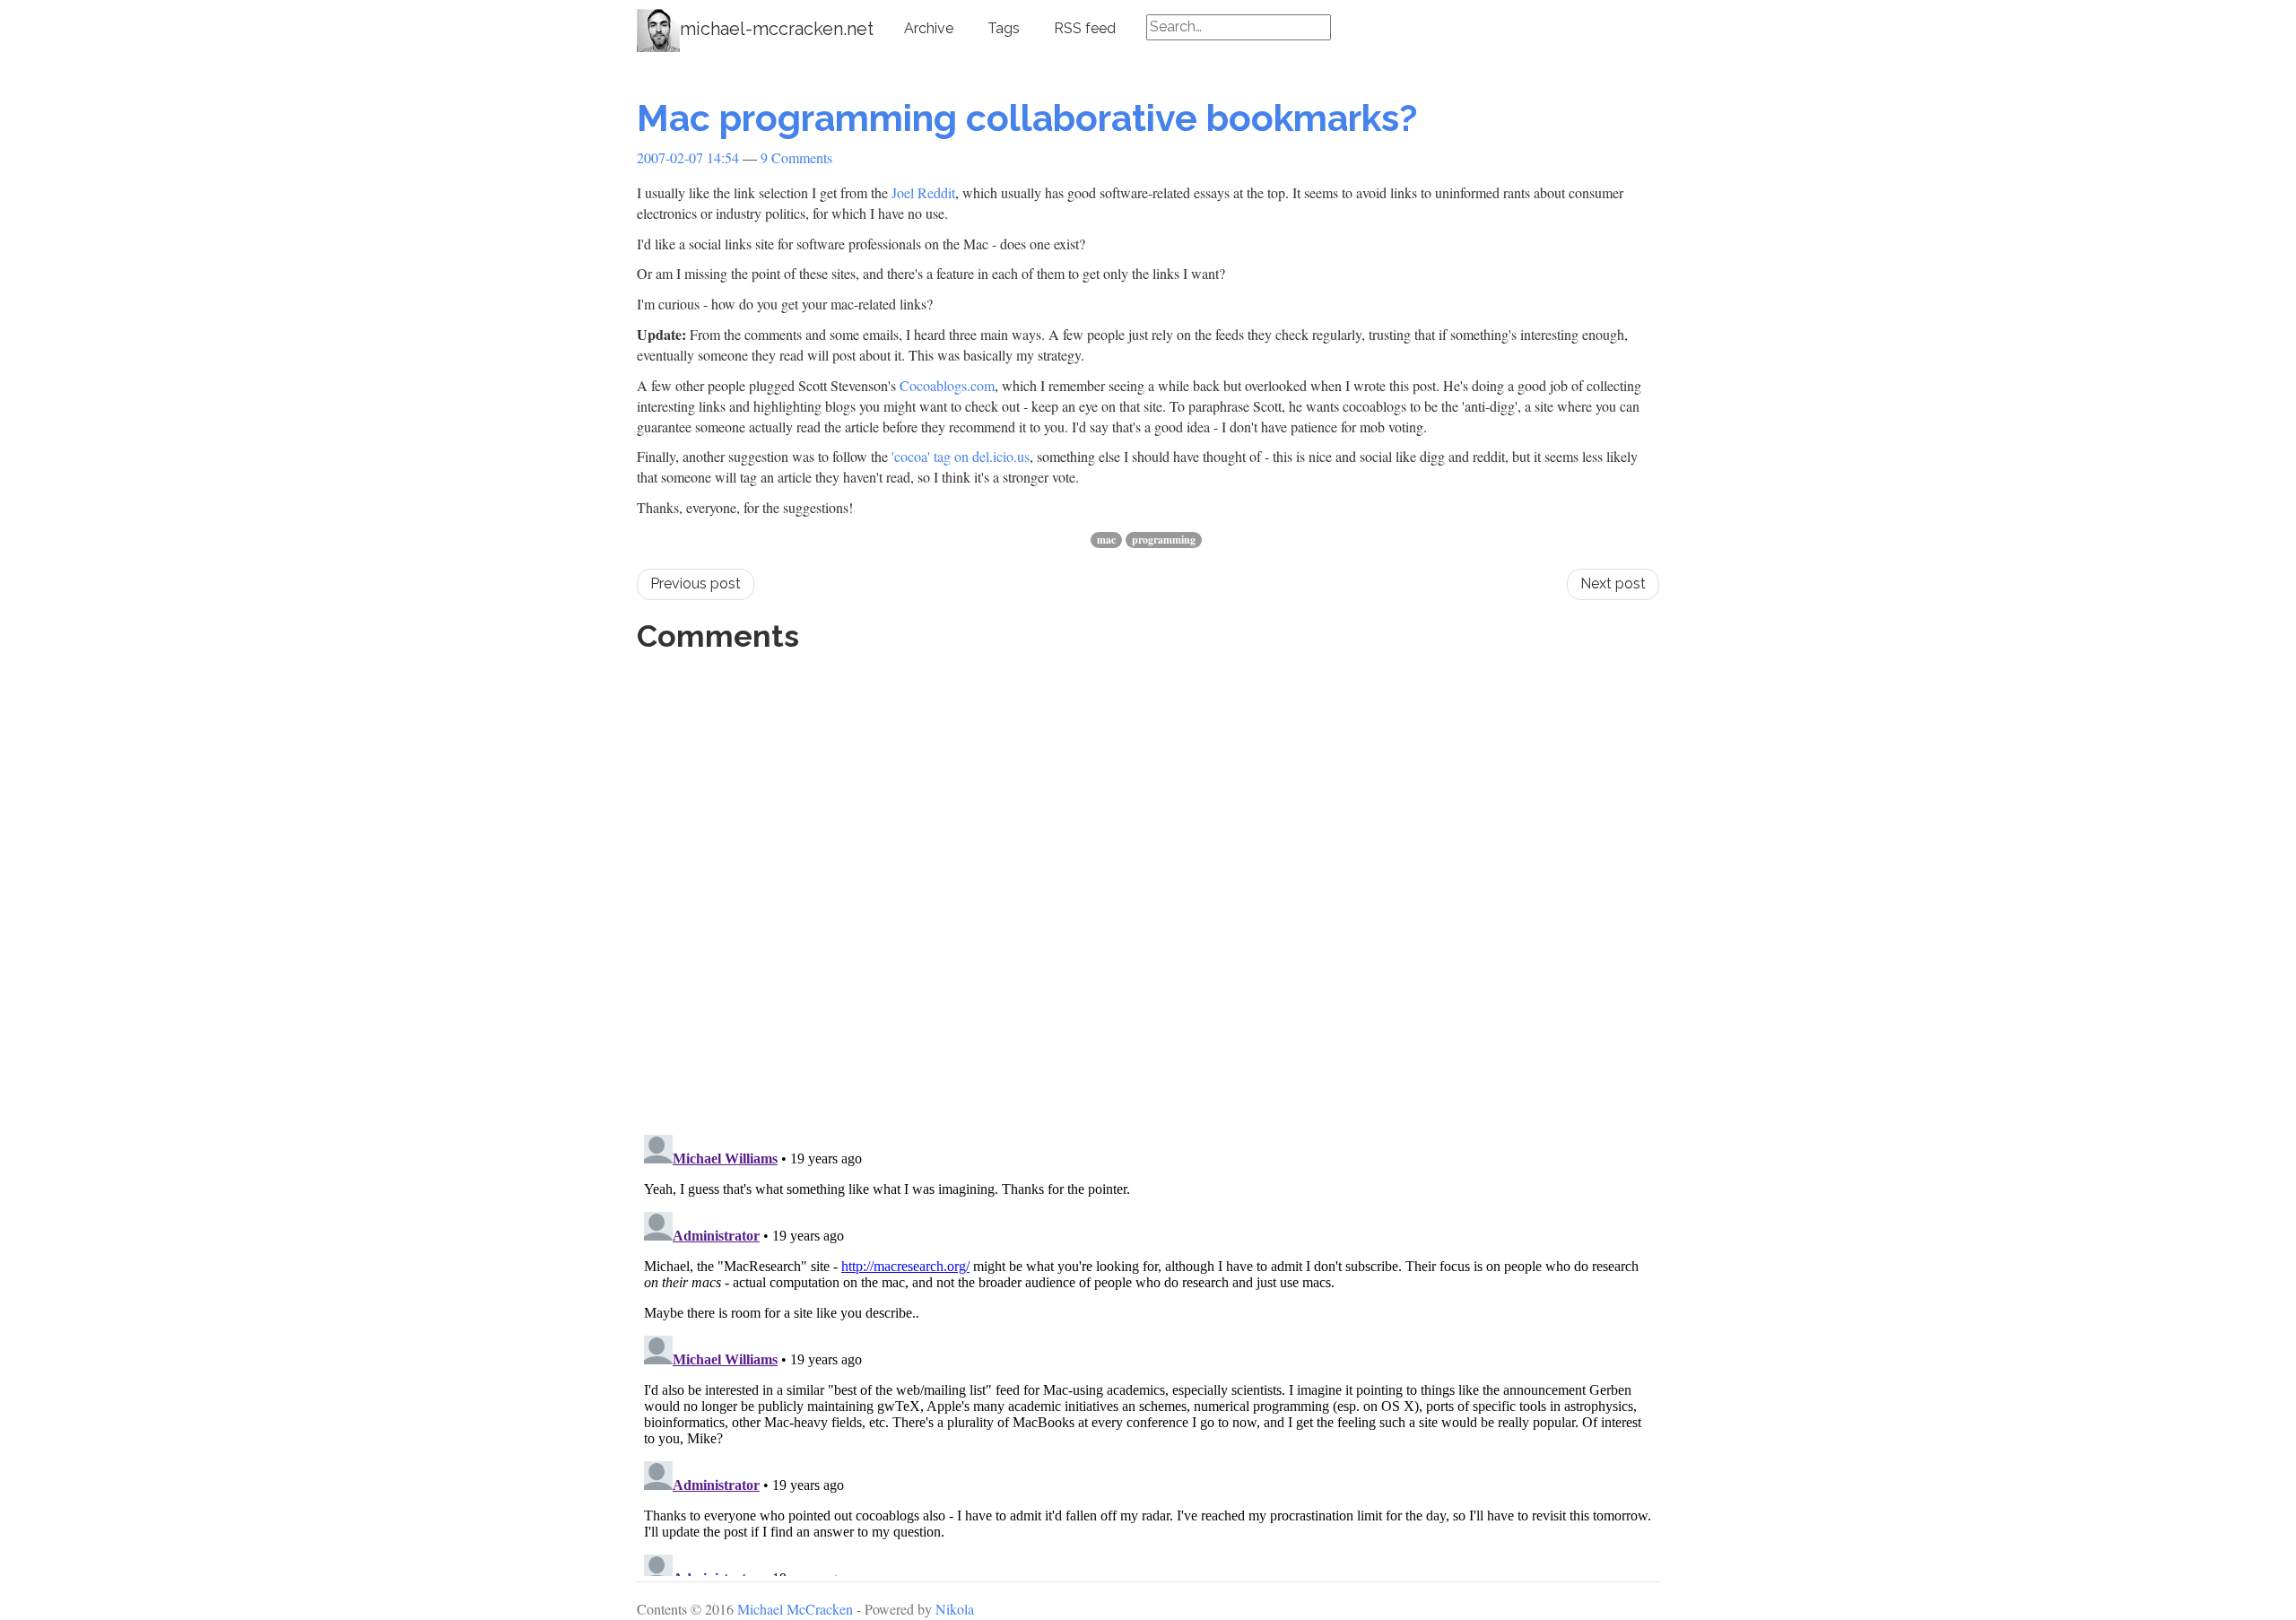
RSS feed (1085, 28)
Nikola (955, 1609)
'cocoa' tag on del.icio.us (961, 456)
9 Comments (796, 157)
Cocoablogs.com (947, 385)
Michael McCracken (795, 1609)
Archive (929, 28)
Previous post (696, 584)
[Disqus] (1148, 887)
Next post (1613, 584)
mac (1106, 540)
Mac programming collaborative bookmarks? (1027, 118)
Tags (1004, 28)
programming (1164, 540)
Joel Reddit (923, 192)
